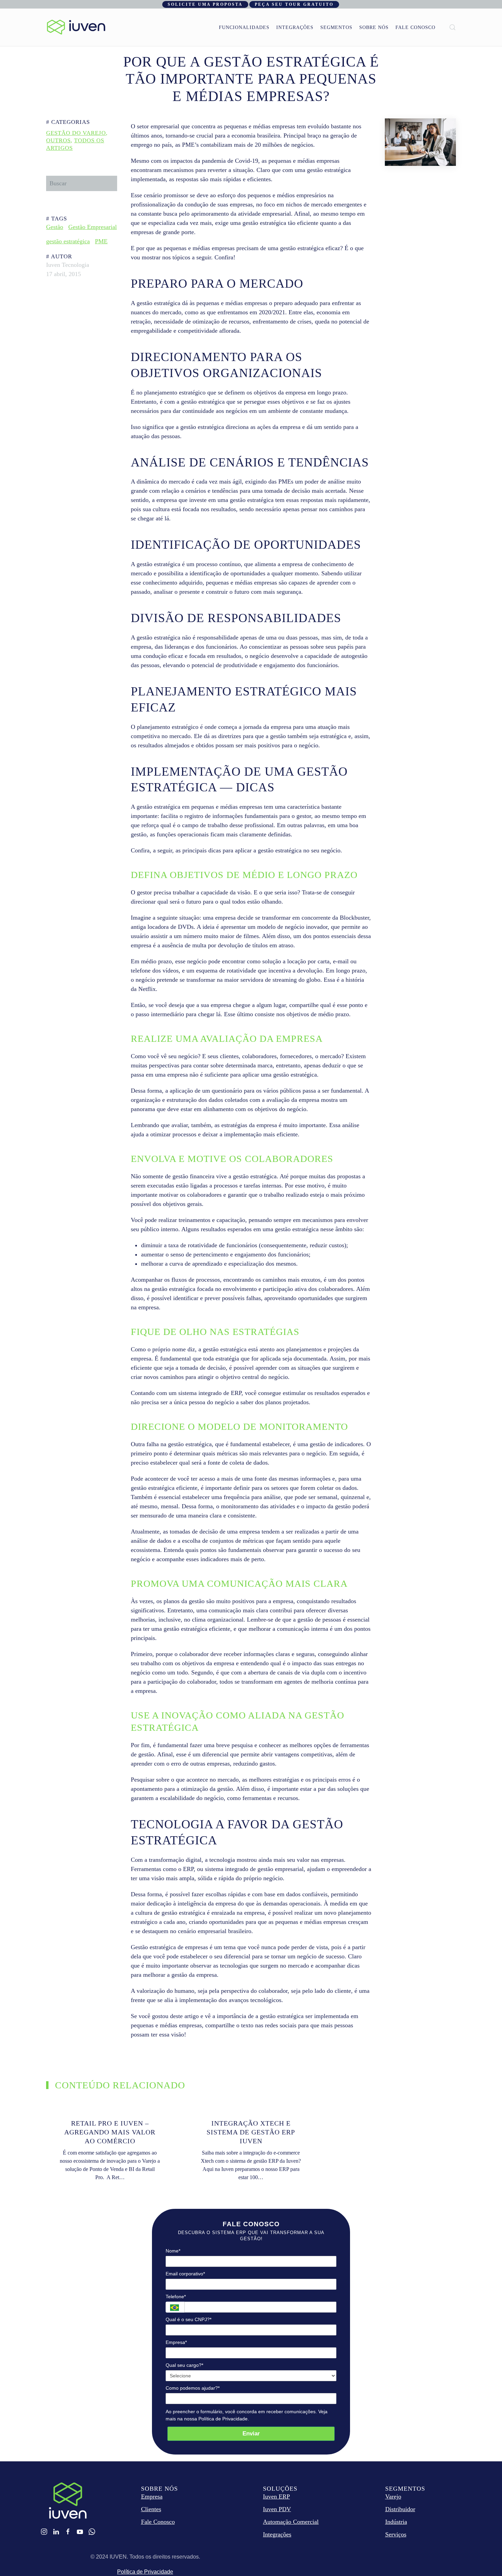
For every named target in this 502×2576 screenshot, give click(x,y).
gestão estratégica (68, 241)
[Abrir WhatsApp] (485, 2559)
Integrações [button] (295, 27)
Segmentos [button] (336, 27)
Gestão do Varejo (76, 133)
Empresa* (176, 2342)
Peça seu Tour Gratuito (294, 4)
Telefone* (176, 2297)
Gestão (55, 227)
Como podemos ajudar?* (193, 2388)
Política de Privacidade (145, 2572)
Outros (58, 140)
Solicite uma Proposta (205, 4)
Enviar (251, 2434)
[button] (452, 27)
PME (101, 241)
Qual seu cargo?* (184, 2365)
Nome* (173, 2251)
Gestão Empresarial (93, 227)
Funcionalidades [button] (244, 27)
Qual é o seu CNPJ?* (189, 2319)
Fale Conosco (415, 27)
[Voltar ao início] (76, 27)
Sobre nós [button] (374, 27)
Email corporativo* (185, 2274)
